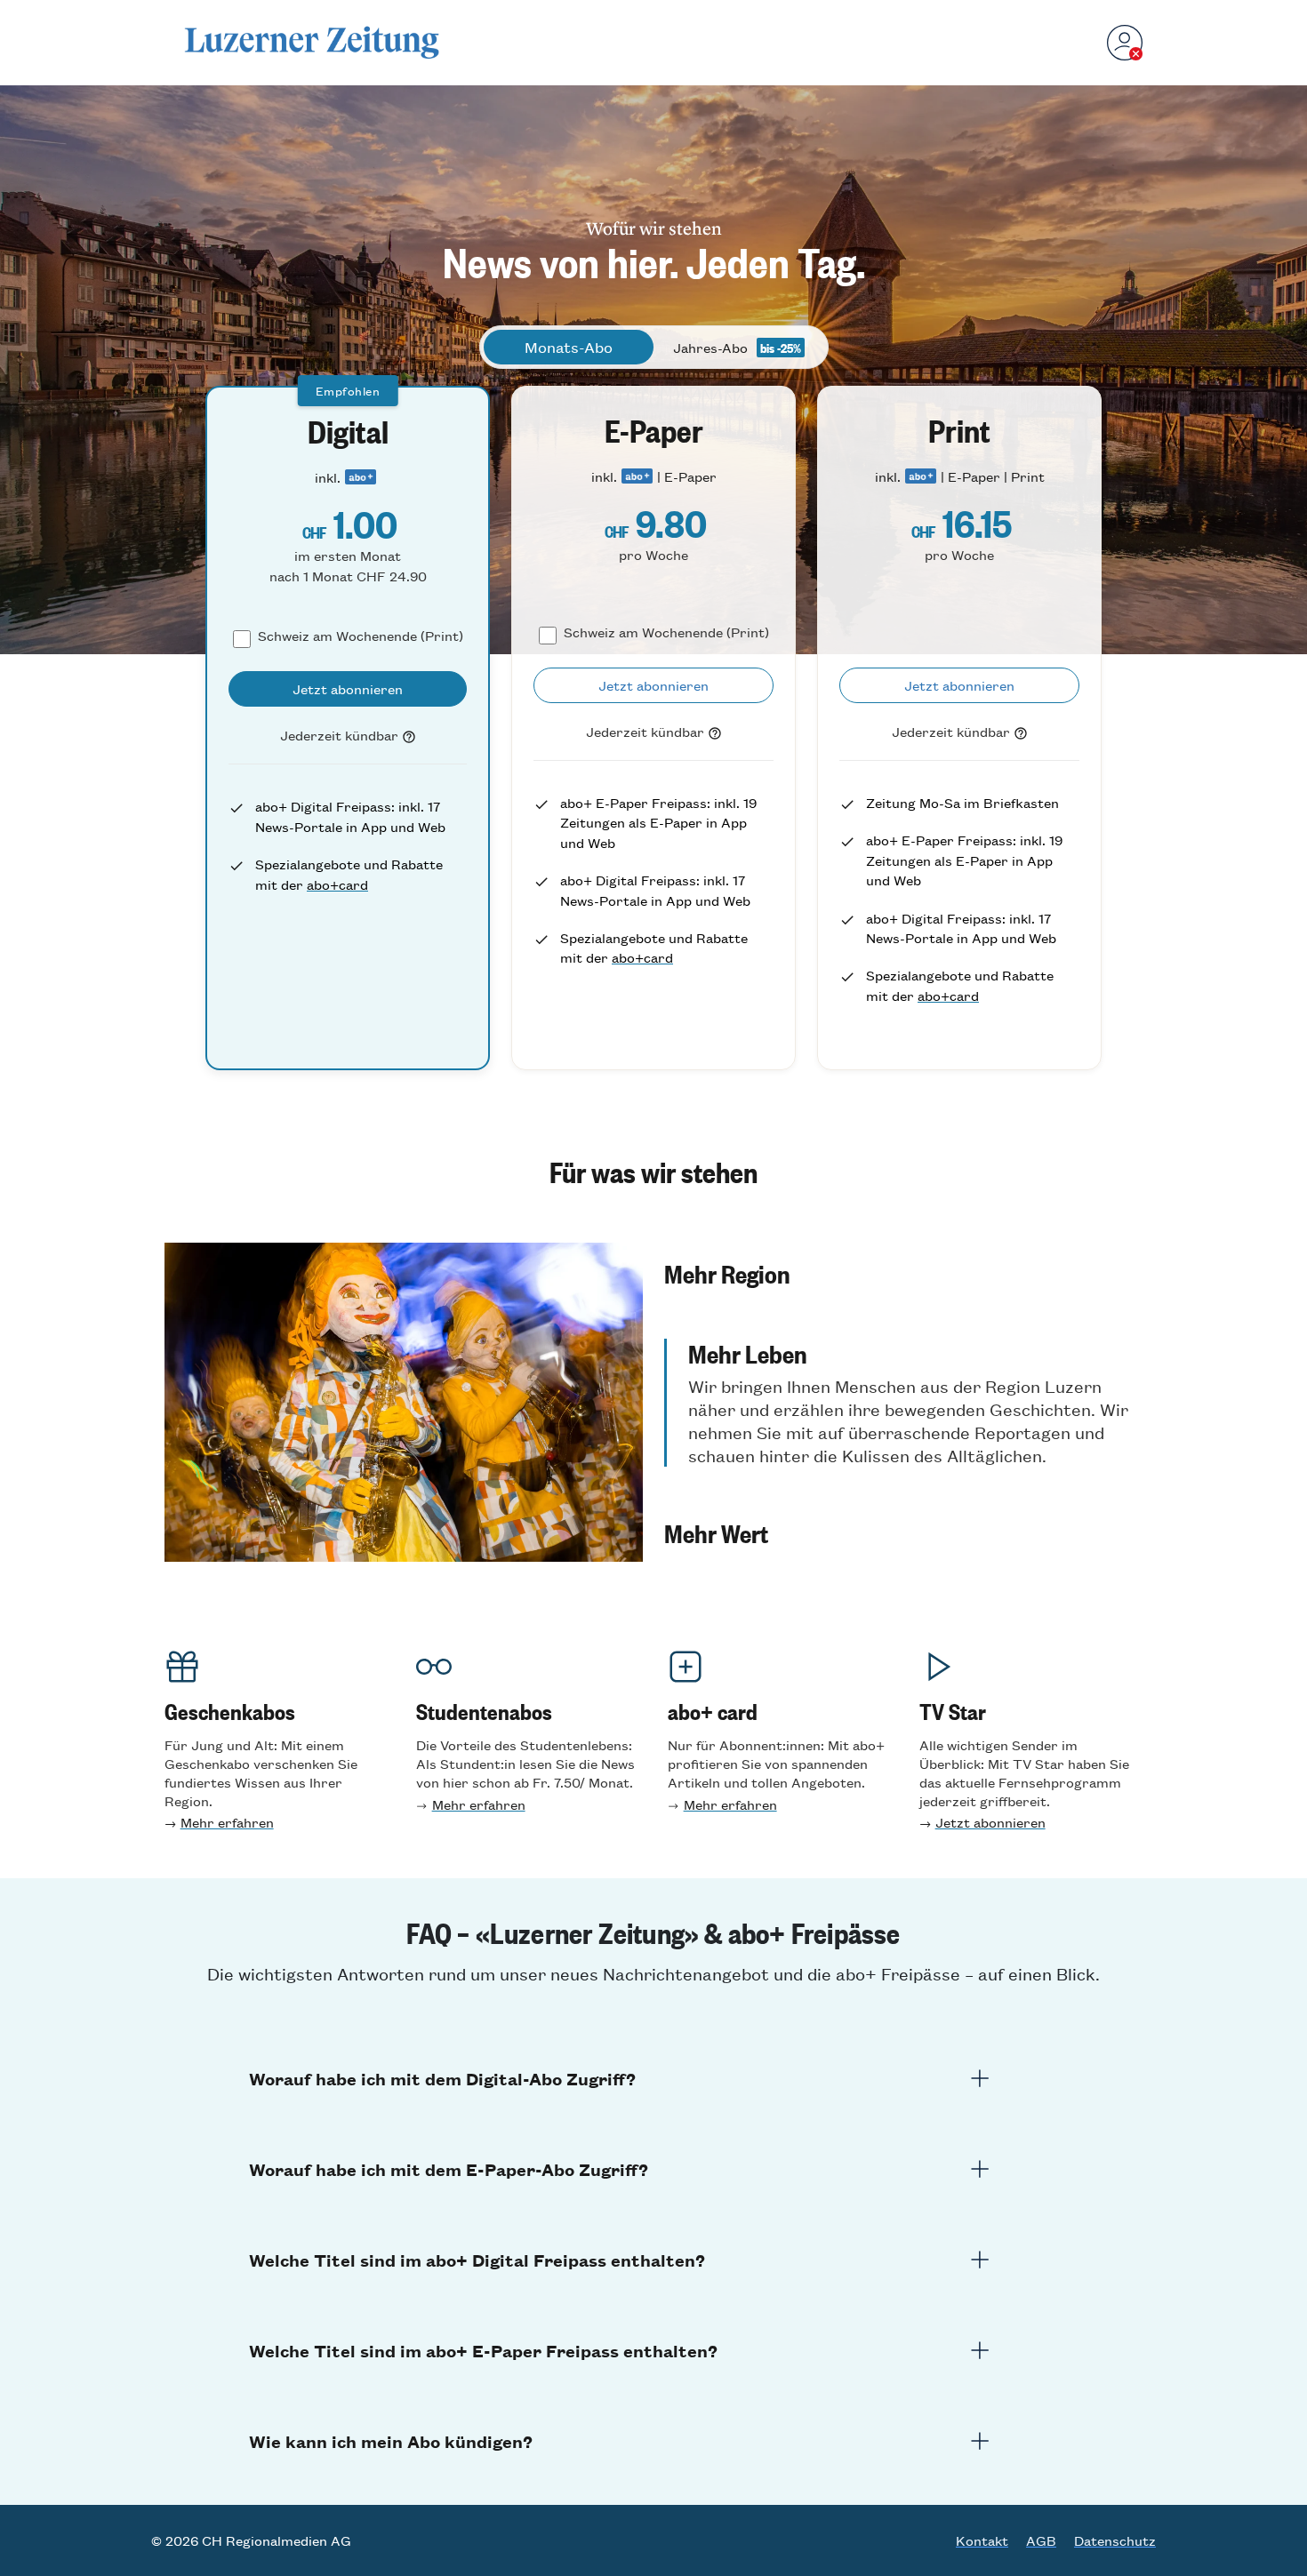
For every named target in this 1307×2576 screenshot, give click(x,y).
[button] (903, 1273)
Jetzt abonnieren (990, 1822)
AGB (1041, 2540)
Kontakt (982, 2540)
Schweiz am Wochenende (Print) (361, 635)
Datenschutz (1115, 2540)
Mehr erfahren (227, 1822)
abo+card (337, 884)
